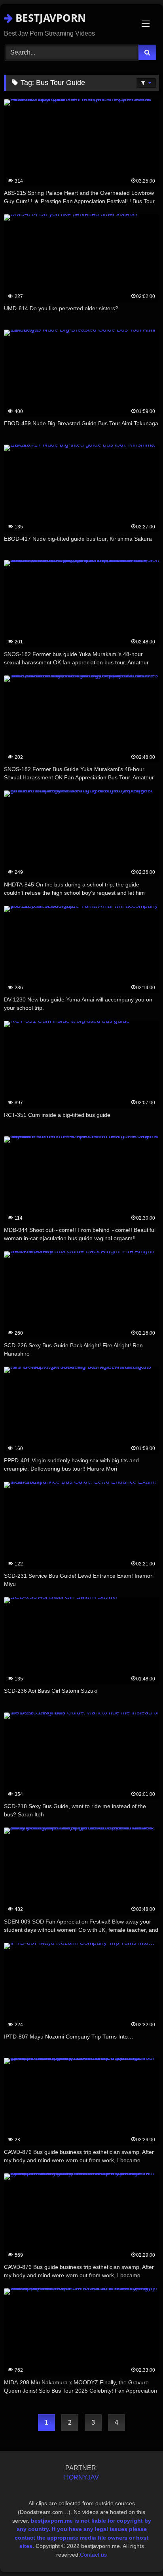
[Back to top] (138, 2552)
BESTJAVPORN (49, 18)
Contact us (93, 2555)
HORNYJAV (81, 2477)
